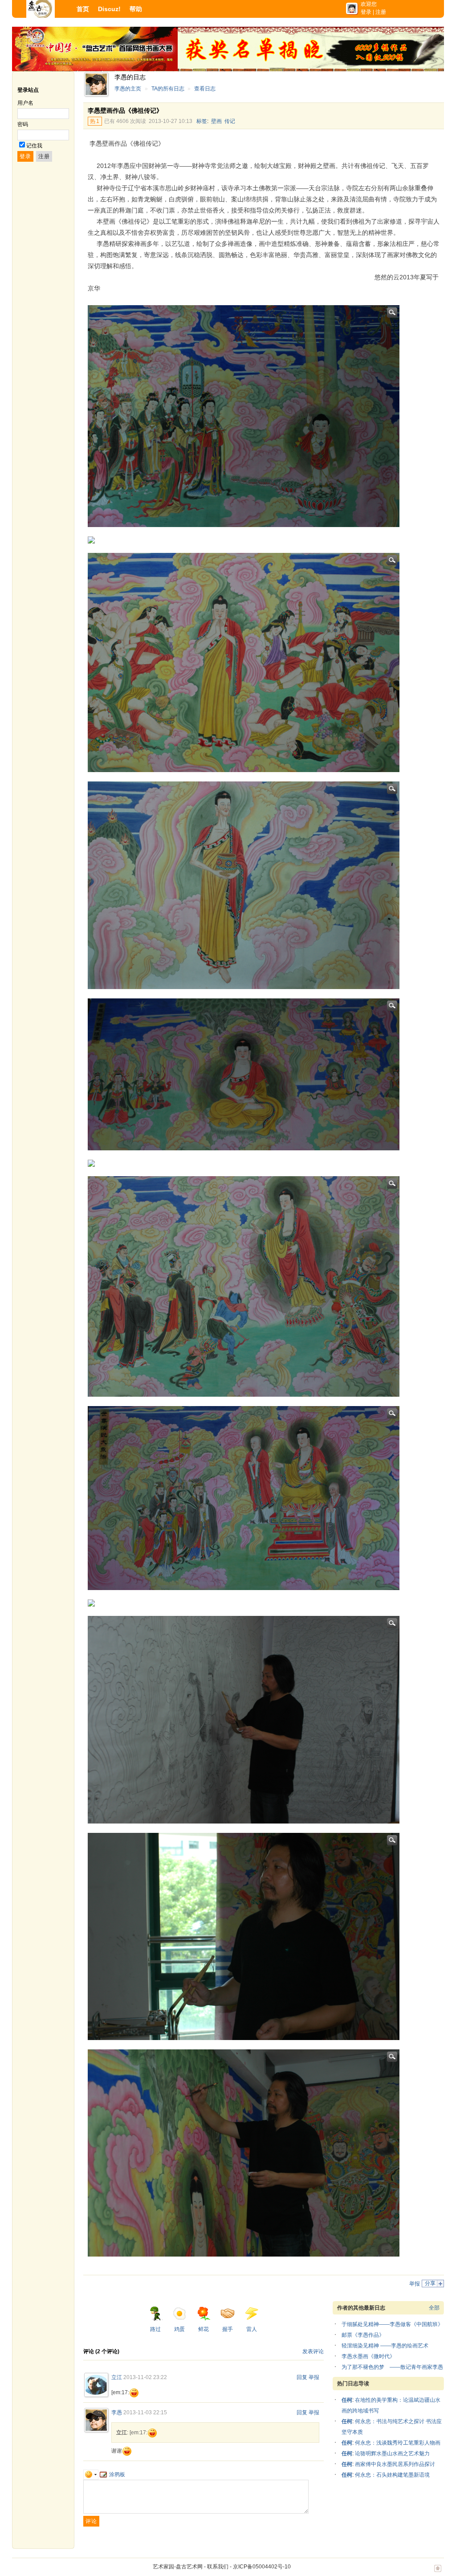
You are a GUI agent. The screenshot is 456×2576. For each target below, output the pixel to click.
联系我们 (218, 2567)
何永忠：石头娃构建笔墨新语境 (392, 2475)
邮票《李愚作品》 (363, 2335)
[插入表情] (91, 2474)
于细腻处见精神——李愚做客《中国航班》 (392, 2324)
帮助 (136, 9)
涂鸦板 (117, 2474)
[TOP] (438, 2573)
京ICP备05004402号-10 (262, 2567)
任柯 (347, 2400)
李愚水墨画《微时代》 (368, 2356)
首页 (83, 9)
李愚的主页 (128, 89)
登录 (366, 12)
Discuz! (109, 9)
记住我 (34, 146)
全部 (434, 2308)
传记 (230, 121)
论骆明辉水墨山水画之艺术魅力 (392, 2453)
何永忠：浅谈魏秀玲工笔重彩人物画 (398, 2443)
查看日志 (205, 89)
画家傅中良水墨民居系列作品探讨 (395, 2464)
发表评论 (313, 2351)
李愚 (117, 2412)
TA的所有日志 (168, 89)
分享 (430, 2283)
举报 (415, 2284)
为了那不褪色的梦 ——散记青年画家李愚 (392, 2367)
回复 (302, 2377)
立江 (117, 2377)
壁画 (216, 121)
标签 (202, 121)
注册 (381, 12)
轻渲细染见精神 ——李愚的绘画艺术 (385, 2346)
